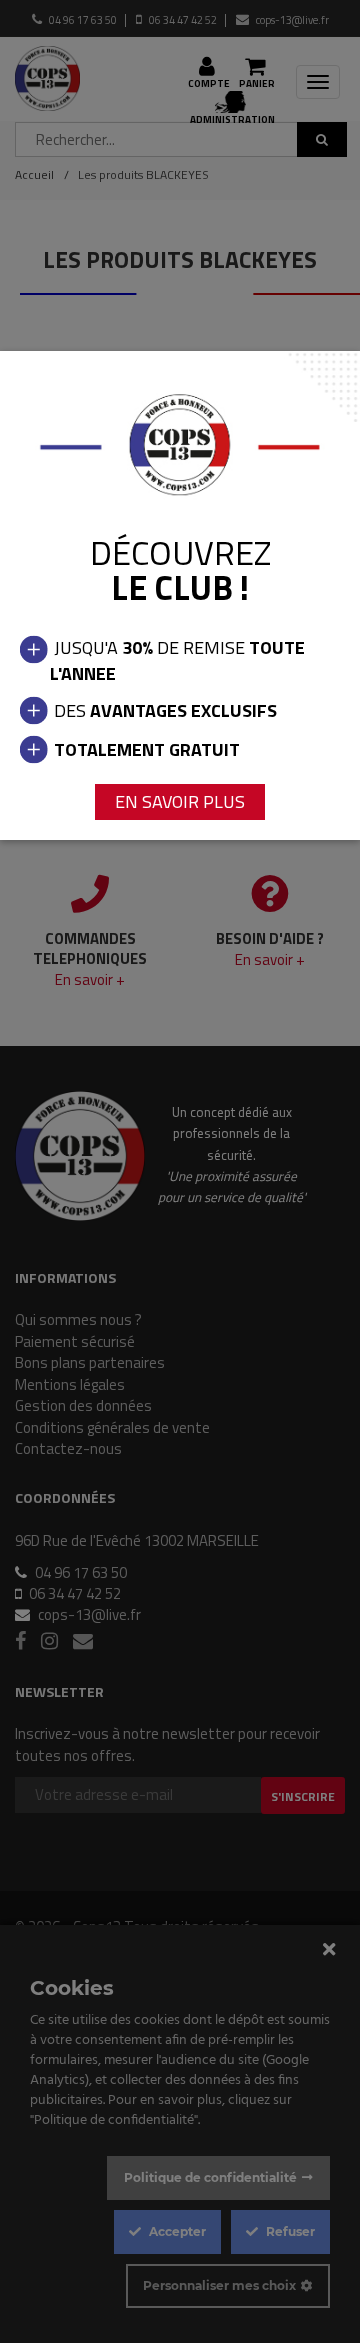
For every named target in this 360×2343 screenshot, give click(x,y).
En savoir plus (180, 801)
